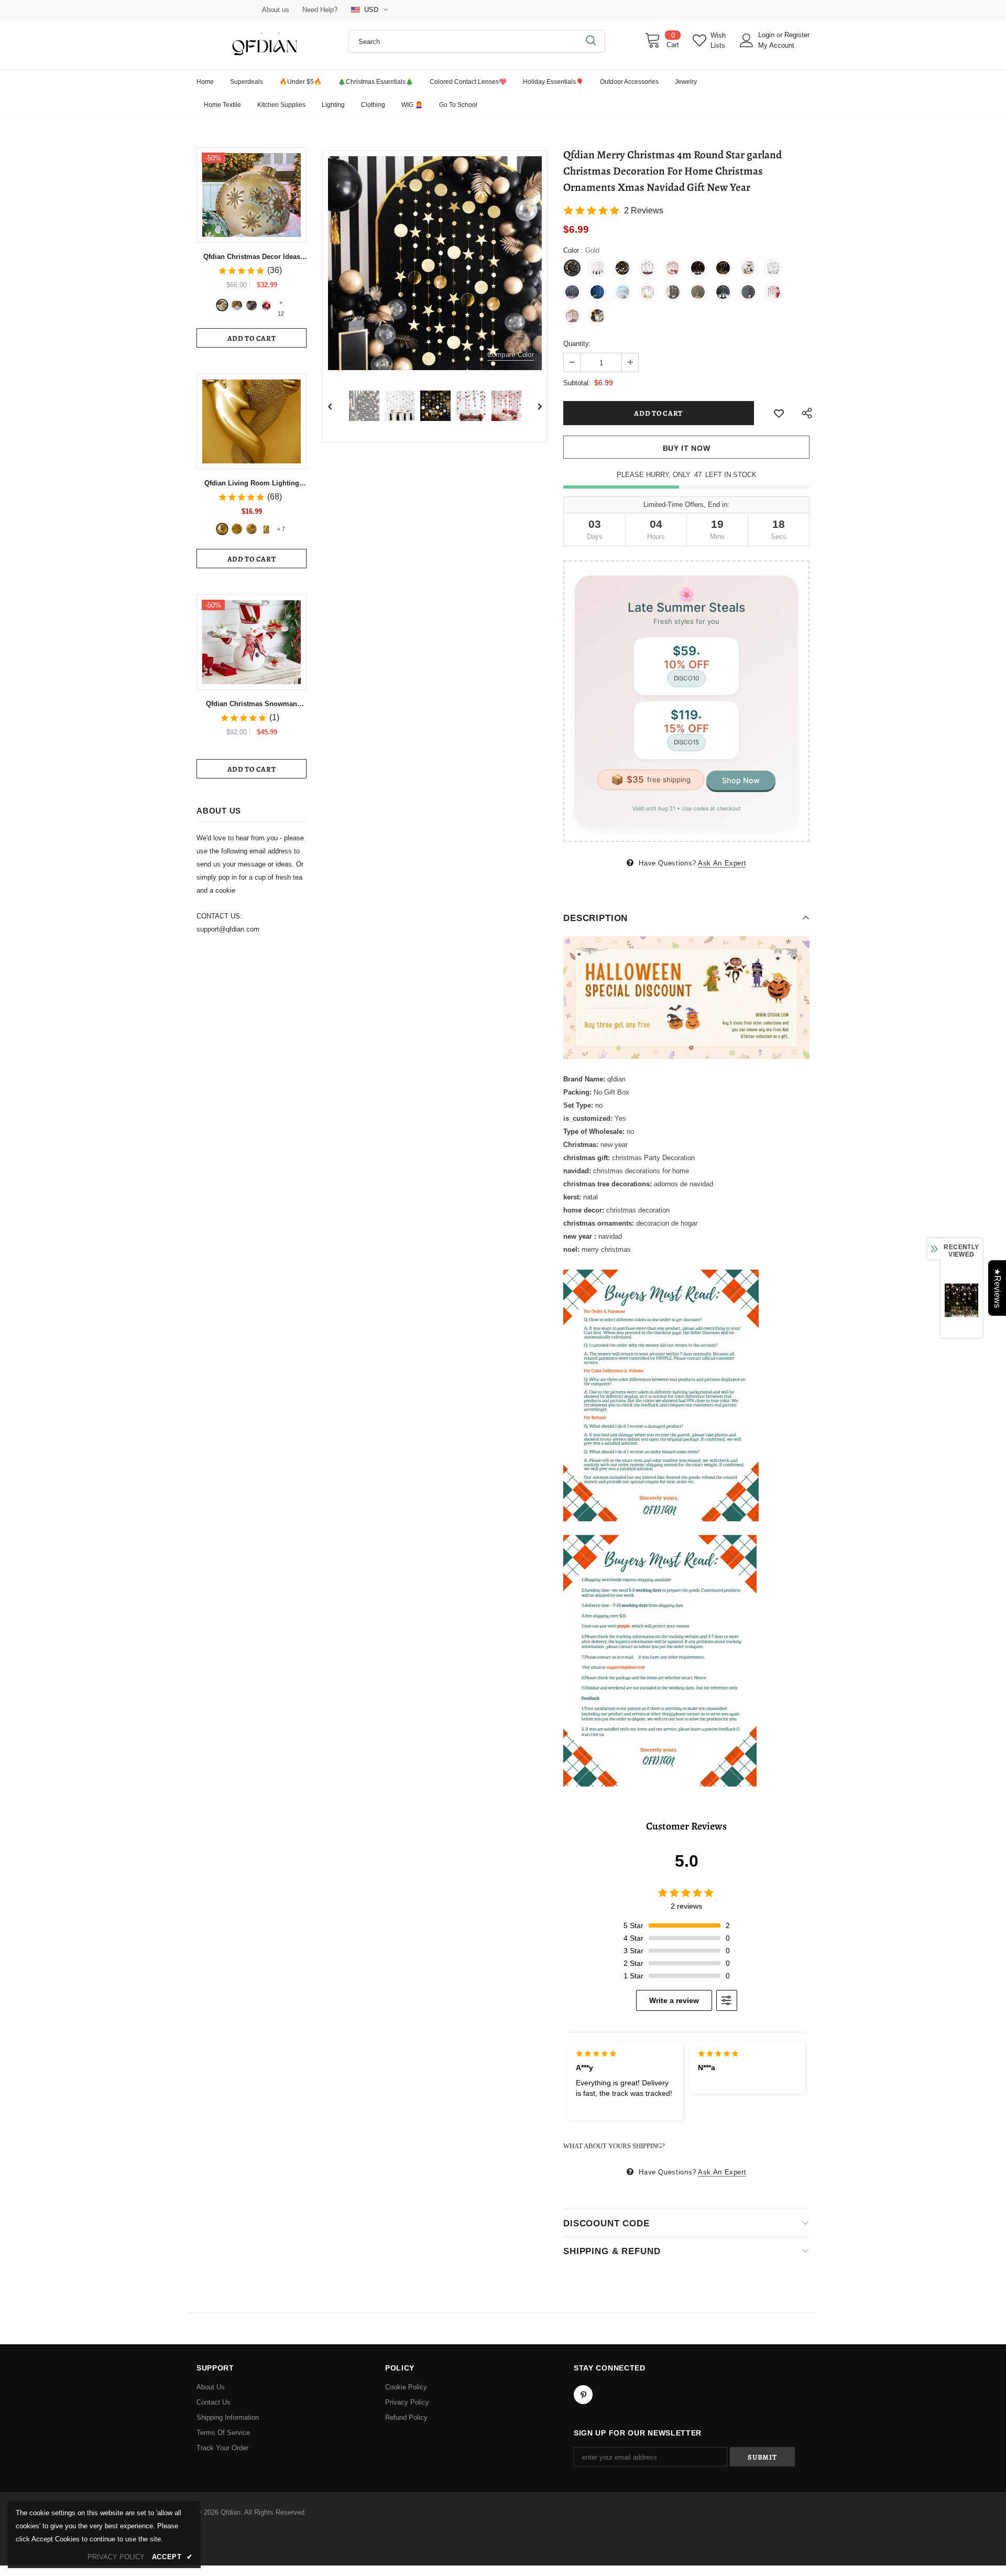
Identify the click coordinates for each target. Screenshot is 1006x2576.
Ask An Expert (722, 863)
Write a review (674, 2000)
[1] (222, 305)
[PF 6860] (237, 529)
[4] (266, 305)
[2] (237, 305)
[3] (251, 305)
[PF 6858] (222, 529)
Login (767, 35)
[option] (435, 263)
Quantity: (577, 344)
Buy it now (687, 448)
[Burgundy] (266, 529)
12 (281, 304)
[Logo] (265, 44)
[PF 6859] (251, 529)
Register (797, 35)
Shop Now (741, 780)
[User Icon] (747, 40)
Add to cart (252, 338)
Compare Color (511, 355)
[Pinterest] (583, 2395)
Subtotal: (577, 383)
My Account (776, 45)
